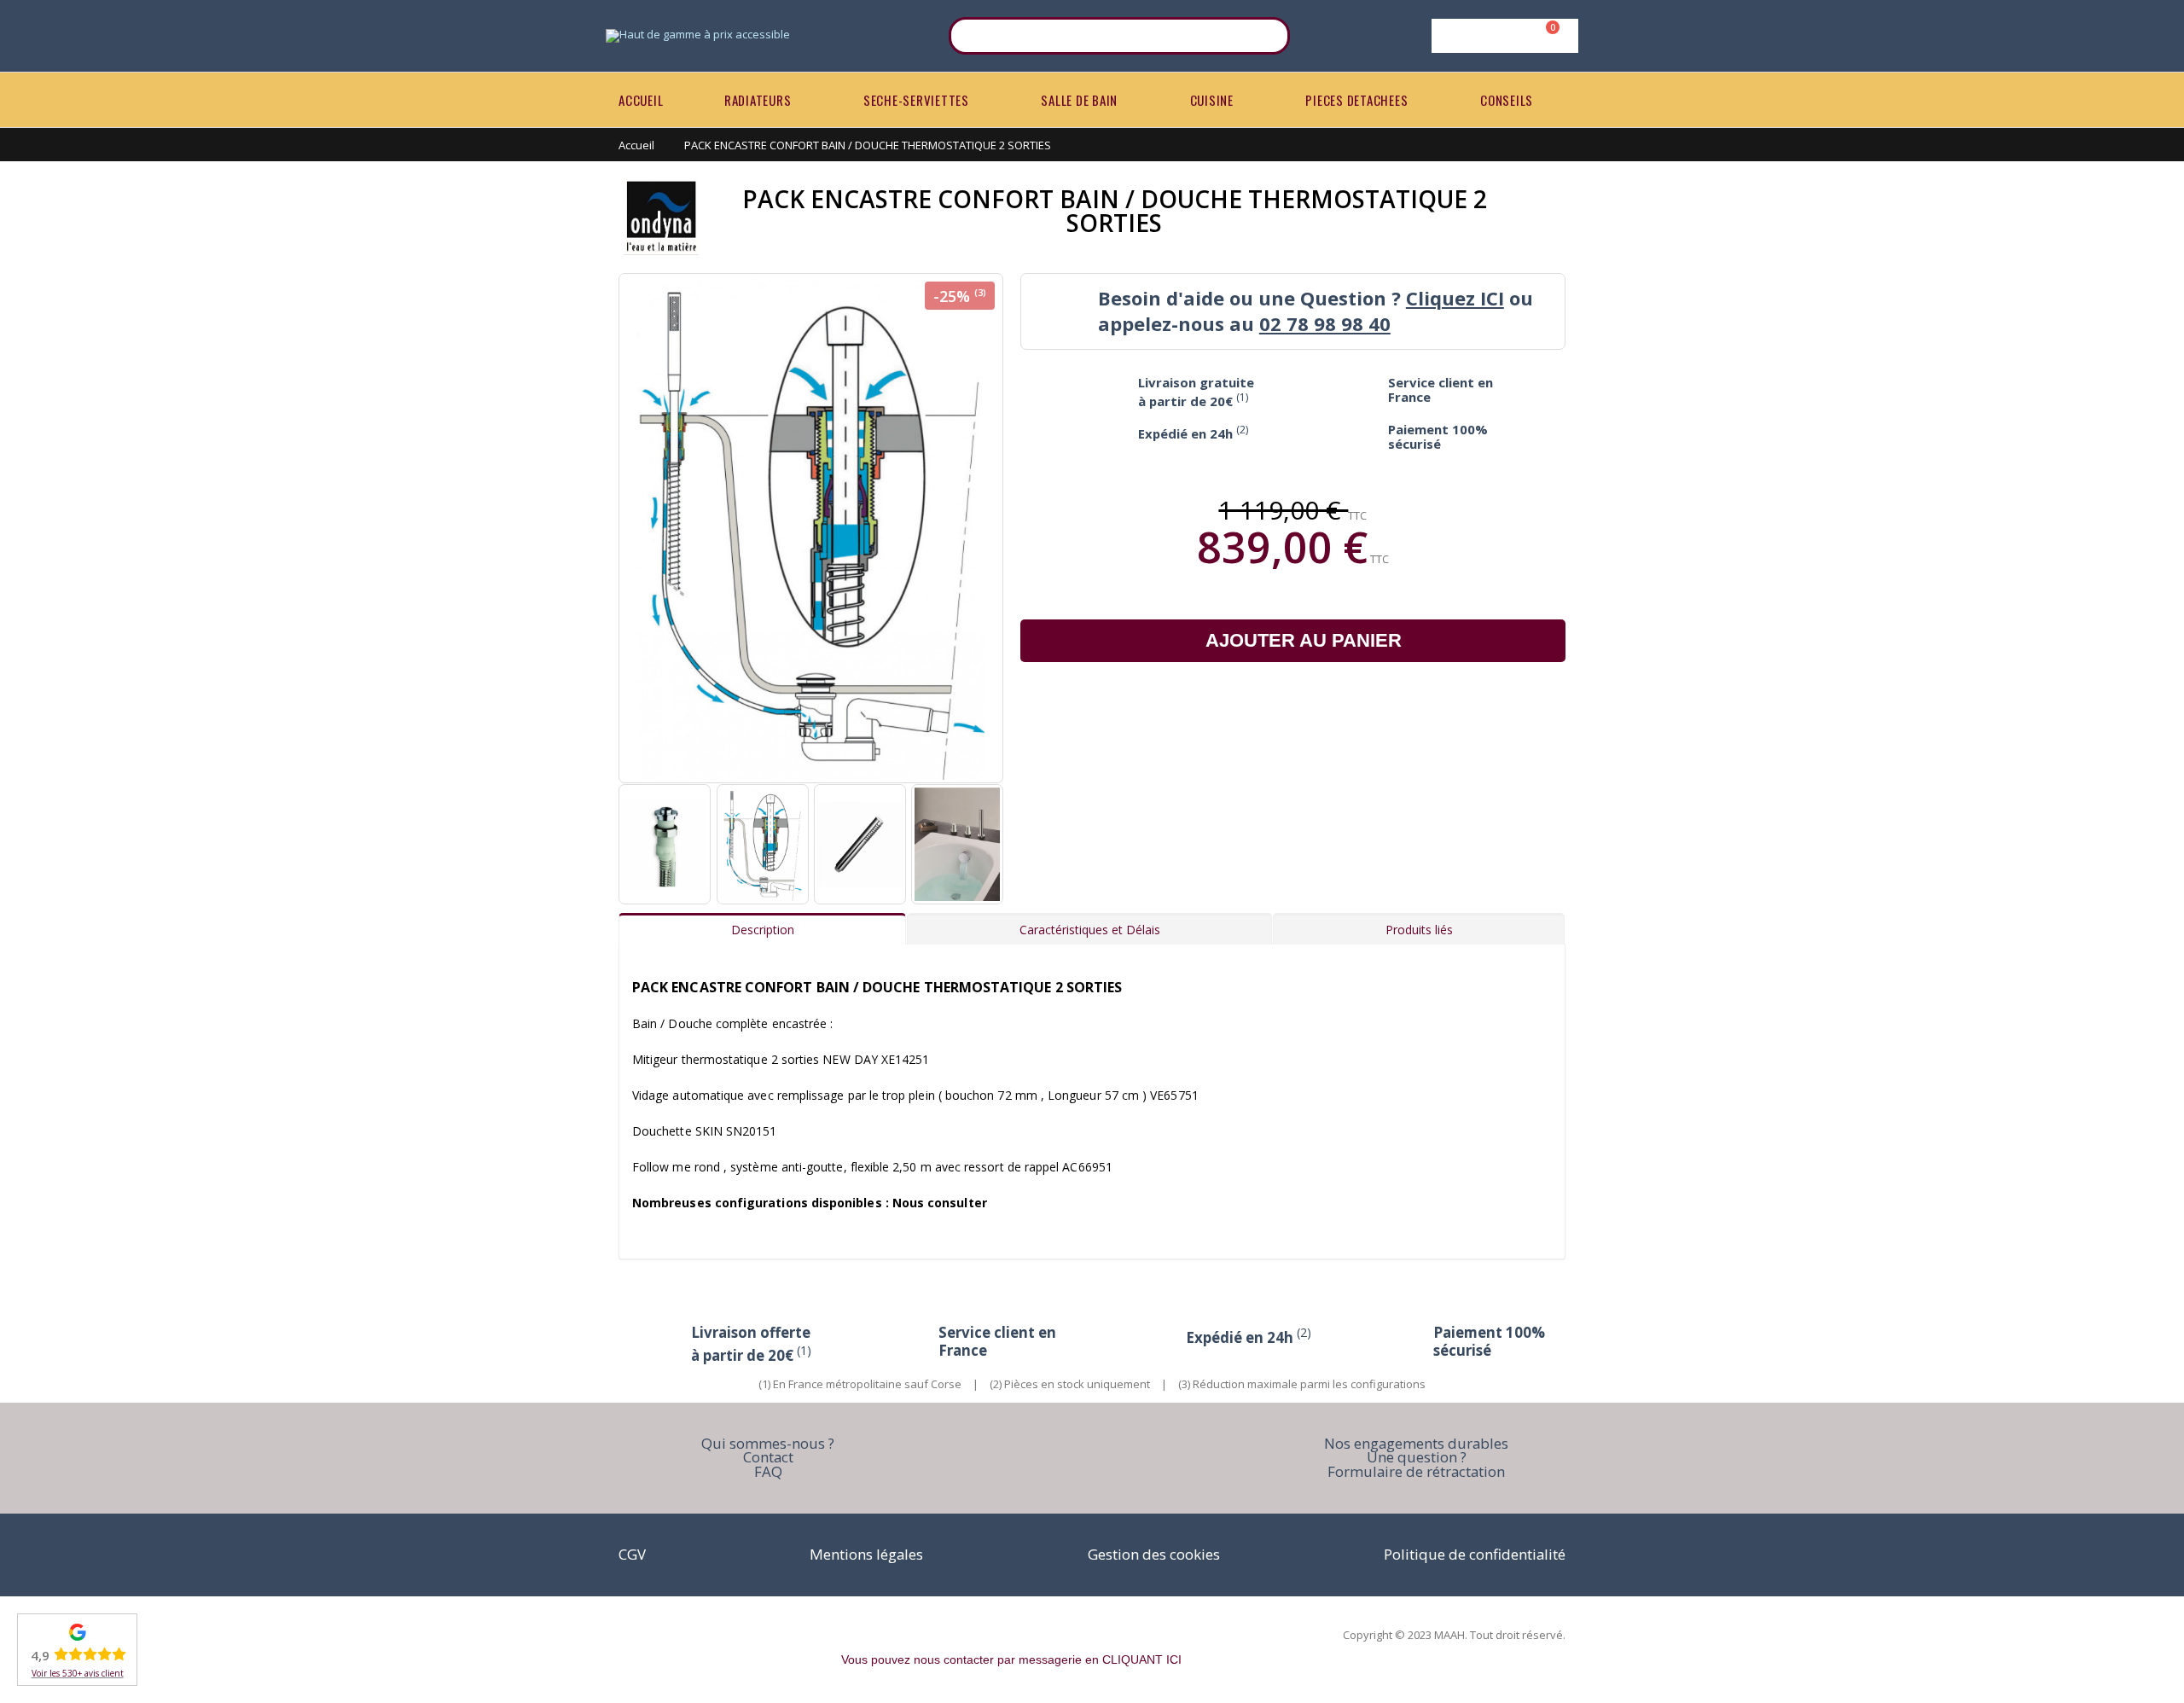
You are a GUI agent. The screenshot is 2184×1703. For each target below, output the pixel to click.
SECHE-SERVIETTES (916, 100)
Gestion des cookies (1154, 1554)
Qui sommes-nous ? (768, 1443)
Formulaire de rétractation (1416, 1471)
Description (763, 930)
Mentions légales (866, 1554)
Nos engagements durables (1416, 1443)
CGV (632, 1554)
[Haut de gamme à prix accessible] (698, 36)
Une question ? (1417, 1457)
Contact (768, 1457)
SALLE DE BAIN (1079, 100)
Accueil (636, 145)
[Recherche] (1266, 36)
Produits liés (1419, 930)
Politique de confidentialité (1475, 1554)
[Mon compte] (1502, 36)
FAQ (768, 1471)
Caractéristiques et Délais (1090, 930)
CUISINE (1212, 100)
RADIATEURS (758, 100)
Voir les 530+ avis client (78, 1673)
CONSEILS (1507, 100)
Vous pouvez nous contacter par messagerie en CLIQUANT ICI (1011, 1659)
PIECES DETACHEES (1356, 100)
